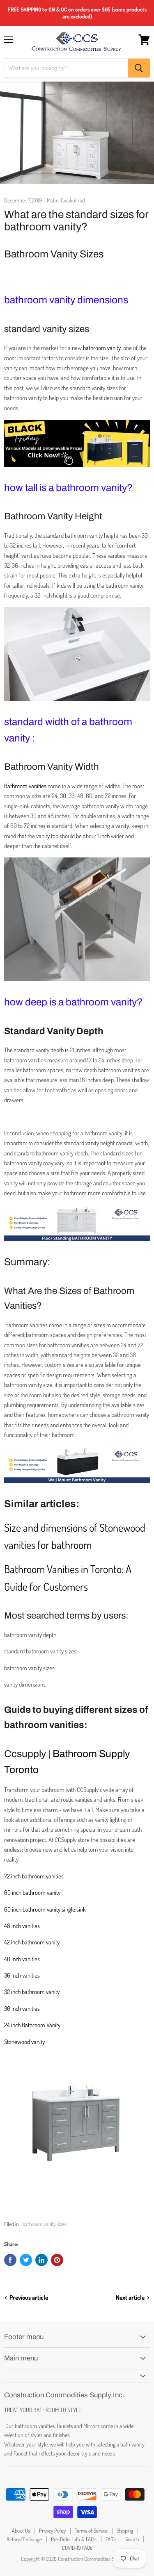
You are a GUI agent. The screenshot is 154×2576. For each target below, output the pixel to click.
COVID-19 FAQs (77, 2548)
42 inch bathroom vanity (32, 1942)
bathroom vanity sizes (45, 2224)
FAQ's (111, 2539)
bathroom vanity (102, 348)
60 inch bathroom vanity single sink (45, 1909)
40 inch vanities (22, 1959)
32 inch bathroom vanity (32, 1992)
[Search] (139, 68)
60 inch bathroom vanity (32, 1893)
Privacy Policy (52, 2531)
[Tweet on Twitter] (26, 2260)
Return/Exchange (24, 2539)
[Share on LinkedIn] (41, 2260)
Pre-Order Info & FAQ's (74, 2539)
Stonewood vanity (24, 2042)
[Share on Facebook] (10, 2260)
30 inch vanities (22, 2009)
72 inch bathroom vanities (34, 1876)
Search (132, 2539)
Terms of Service (91, 2531)
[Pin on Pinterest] (57, 2260)
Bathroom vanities (25, 786)
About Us (21, 2531)
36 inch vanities (22, 1975)
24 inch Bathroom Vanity (32, 2025)
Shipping (125, 2531)
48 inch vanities (22, 1926)
